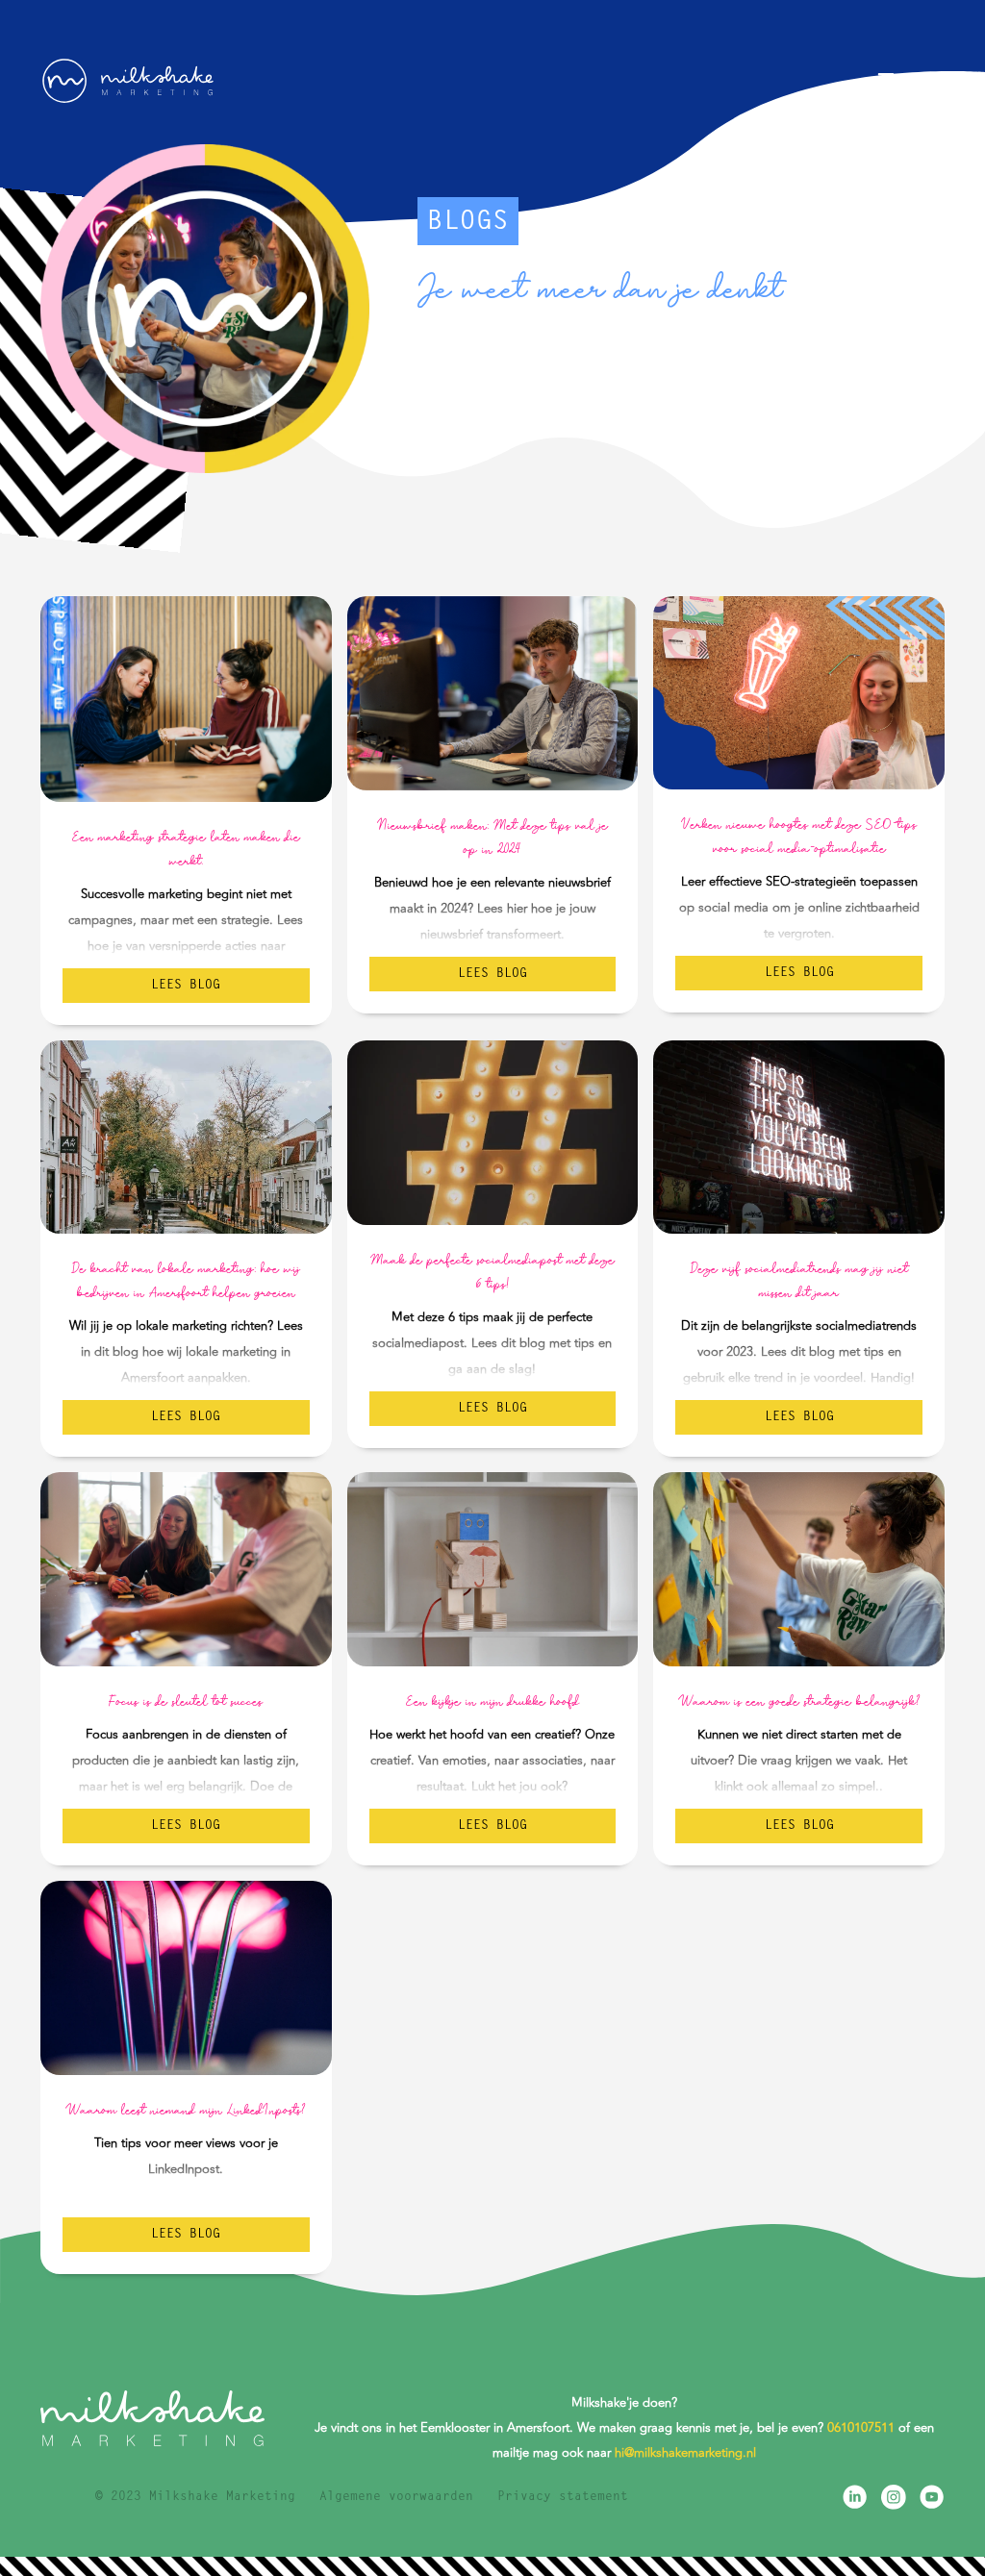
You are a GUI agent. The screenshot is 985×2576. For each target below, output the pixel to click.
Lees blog (186, 985)
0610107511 (861, 2428)
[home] (127, 81)
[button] (909, 80)
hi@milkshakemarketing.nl (685, 2453)
